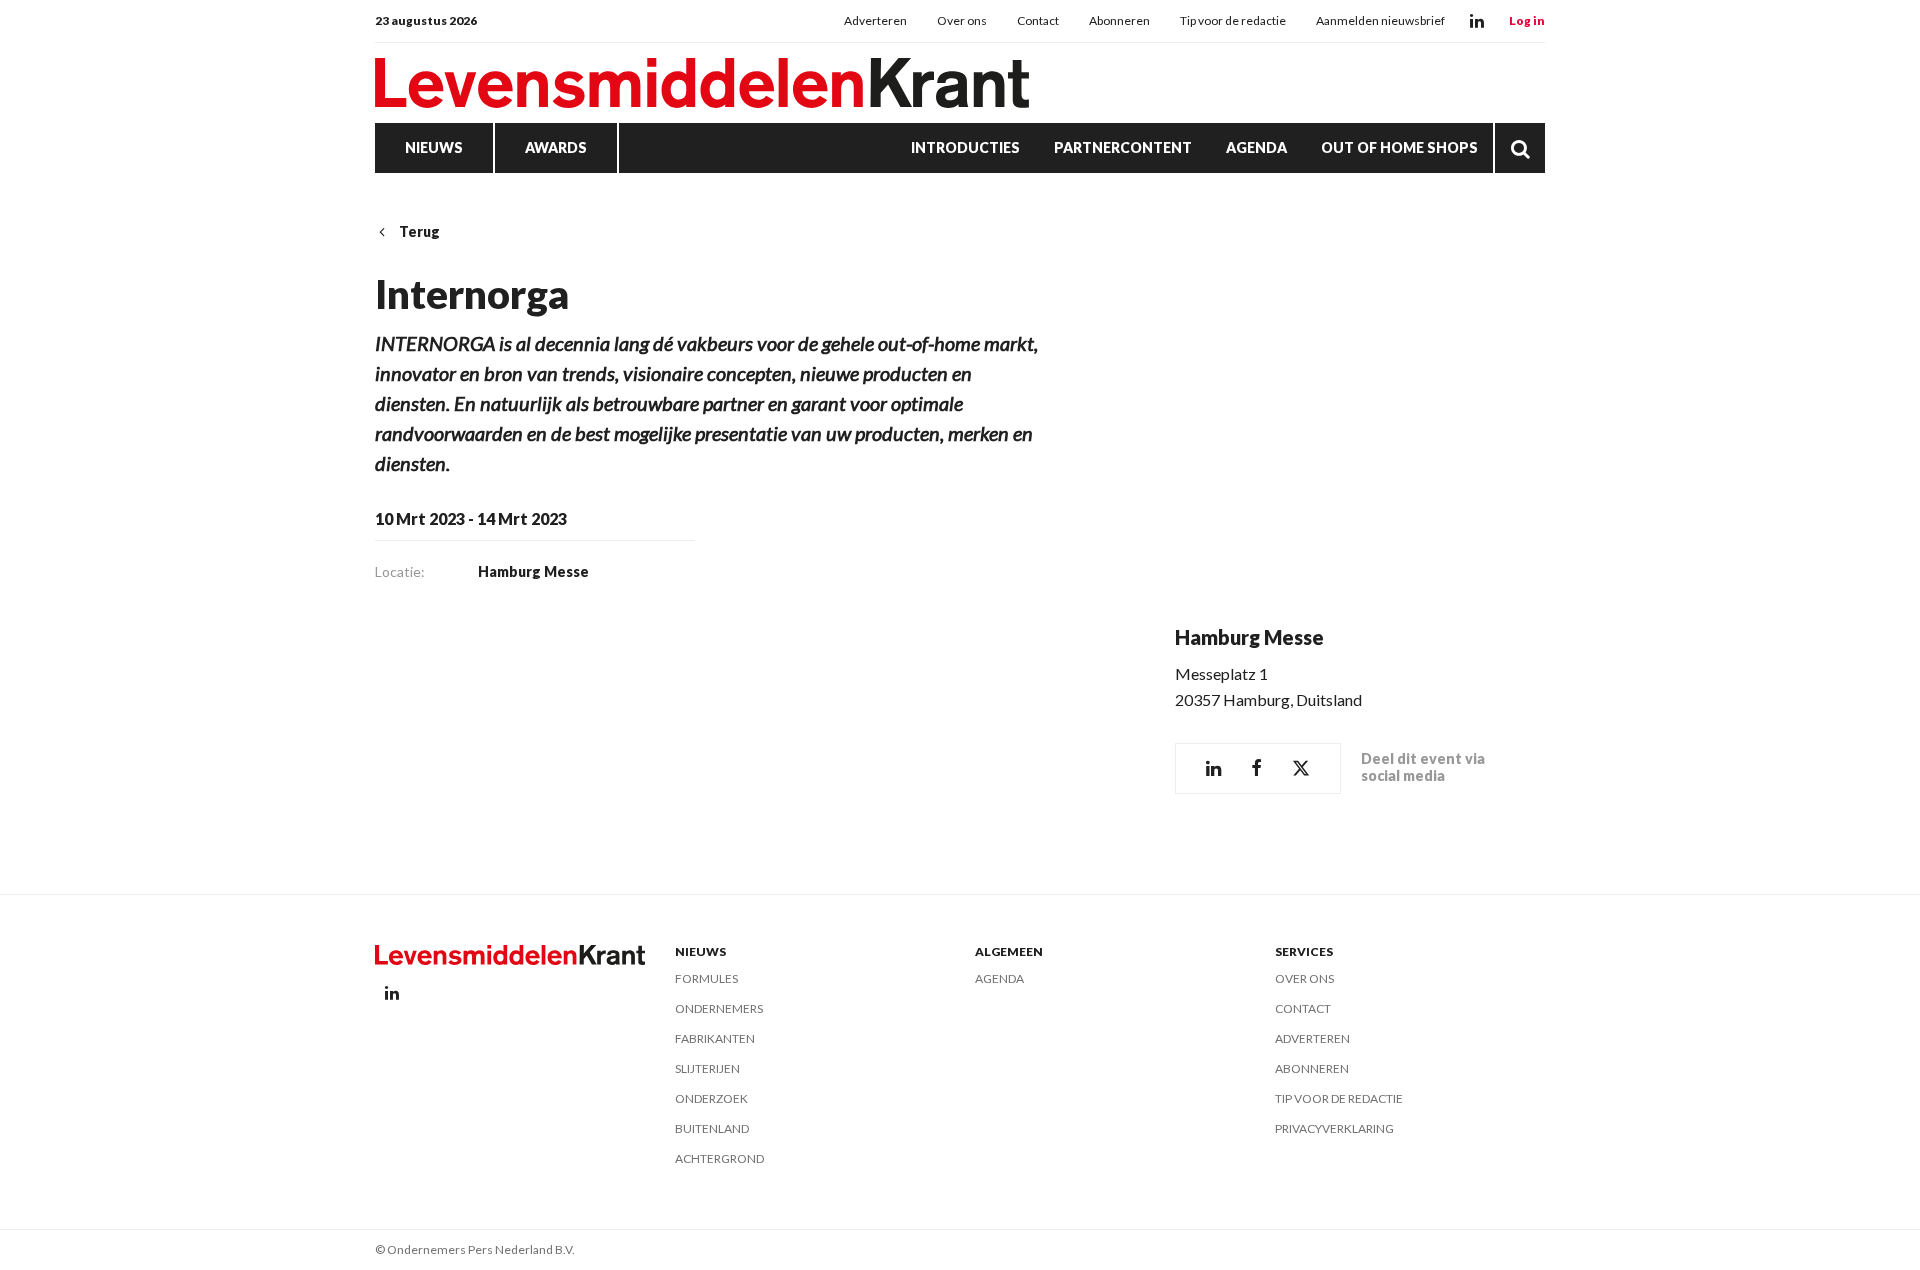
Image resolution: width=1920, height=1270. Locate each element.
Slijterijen (707, 1068)
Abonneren (1119, 20)
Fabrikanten (715, 1038)
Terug (419, 231)
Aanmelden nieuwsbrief (1380, 20)
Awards (556, 147)
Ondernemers (719, 1008)
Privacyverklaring (1334, 1128)
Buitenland (712, 1128)
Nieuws (434, 147)
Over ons (962, 20)
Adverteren (875, 20)
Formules (706, 978)
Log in (1527, 20)
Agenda (1256, 147)
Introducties (965, 147)
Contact (1038, 20)
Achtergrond (719, 1158)
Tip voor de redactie (1233, 20)
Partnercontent (1123, 147)
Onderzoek (711, 1098)
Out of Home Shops (1399, 147)
